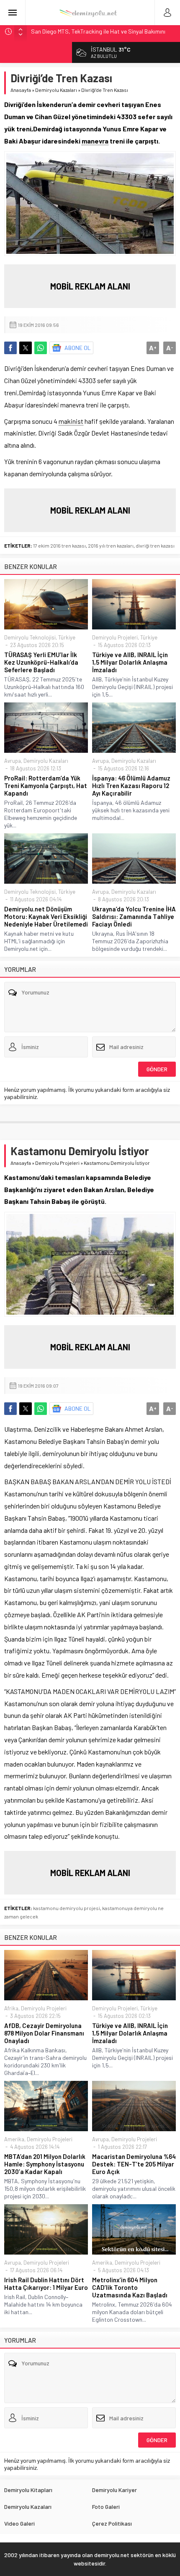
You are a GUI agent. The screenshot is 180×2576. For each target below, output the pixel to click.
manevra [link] (95, 141)
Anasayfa (21, 90)
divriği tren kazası (155, 545)
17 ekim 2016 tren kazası (59, 545)
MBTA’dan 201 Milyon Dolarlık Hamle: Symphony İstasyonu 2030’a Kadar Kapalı (45, 2164)
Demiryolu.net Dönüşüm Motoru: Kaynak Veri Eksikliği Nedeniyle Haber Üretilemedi (46, 916)
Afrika (11, 2008)
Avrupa (13, 761)
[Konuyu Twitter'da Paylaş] (26, 348)
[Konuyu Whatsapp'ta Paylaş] (41, 348)
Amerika (14, 2139)
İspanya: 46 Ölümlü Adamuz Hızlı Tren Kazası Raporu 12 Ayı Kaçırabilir (131, 786)
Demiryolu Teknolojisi (30, 637)
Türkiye (67, 637)
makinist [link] (71, 421)
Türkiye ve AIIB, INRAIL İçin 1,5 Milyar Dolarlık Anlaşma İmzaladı (130, 662)
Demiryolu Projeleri (115, 637)
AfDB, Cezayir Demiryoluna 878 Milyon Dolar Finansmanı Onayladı (44, 2033)
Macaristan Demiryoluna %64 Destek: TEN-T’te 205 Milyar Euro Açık (134, 2164)
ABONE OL (78, 348)
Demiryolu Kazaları (56, 90)
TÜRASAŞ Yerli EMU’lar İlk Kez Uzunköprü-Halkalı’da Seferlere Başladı (41, 662)
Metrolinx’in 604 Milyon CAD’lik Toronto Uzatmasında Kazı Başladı (130, 2287)
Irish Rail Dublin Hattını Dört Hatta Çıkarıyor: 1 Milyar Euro (46, 2284)
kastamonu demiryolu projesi (67, 1908)
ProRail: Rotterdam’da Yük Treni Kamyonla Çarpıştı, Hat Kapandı (46, 786)
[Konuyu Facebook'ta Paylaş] (10, 348)
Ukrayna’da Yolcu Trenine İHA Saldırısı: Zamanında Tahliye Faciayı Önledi (134, 916)
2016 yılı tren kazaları (111, 545)
